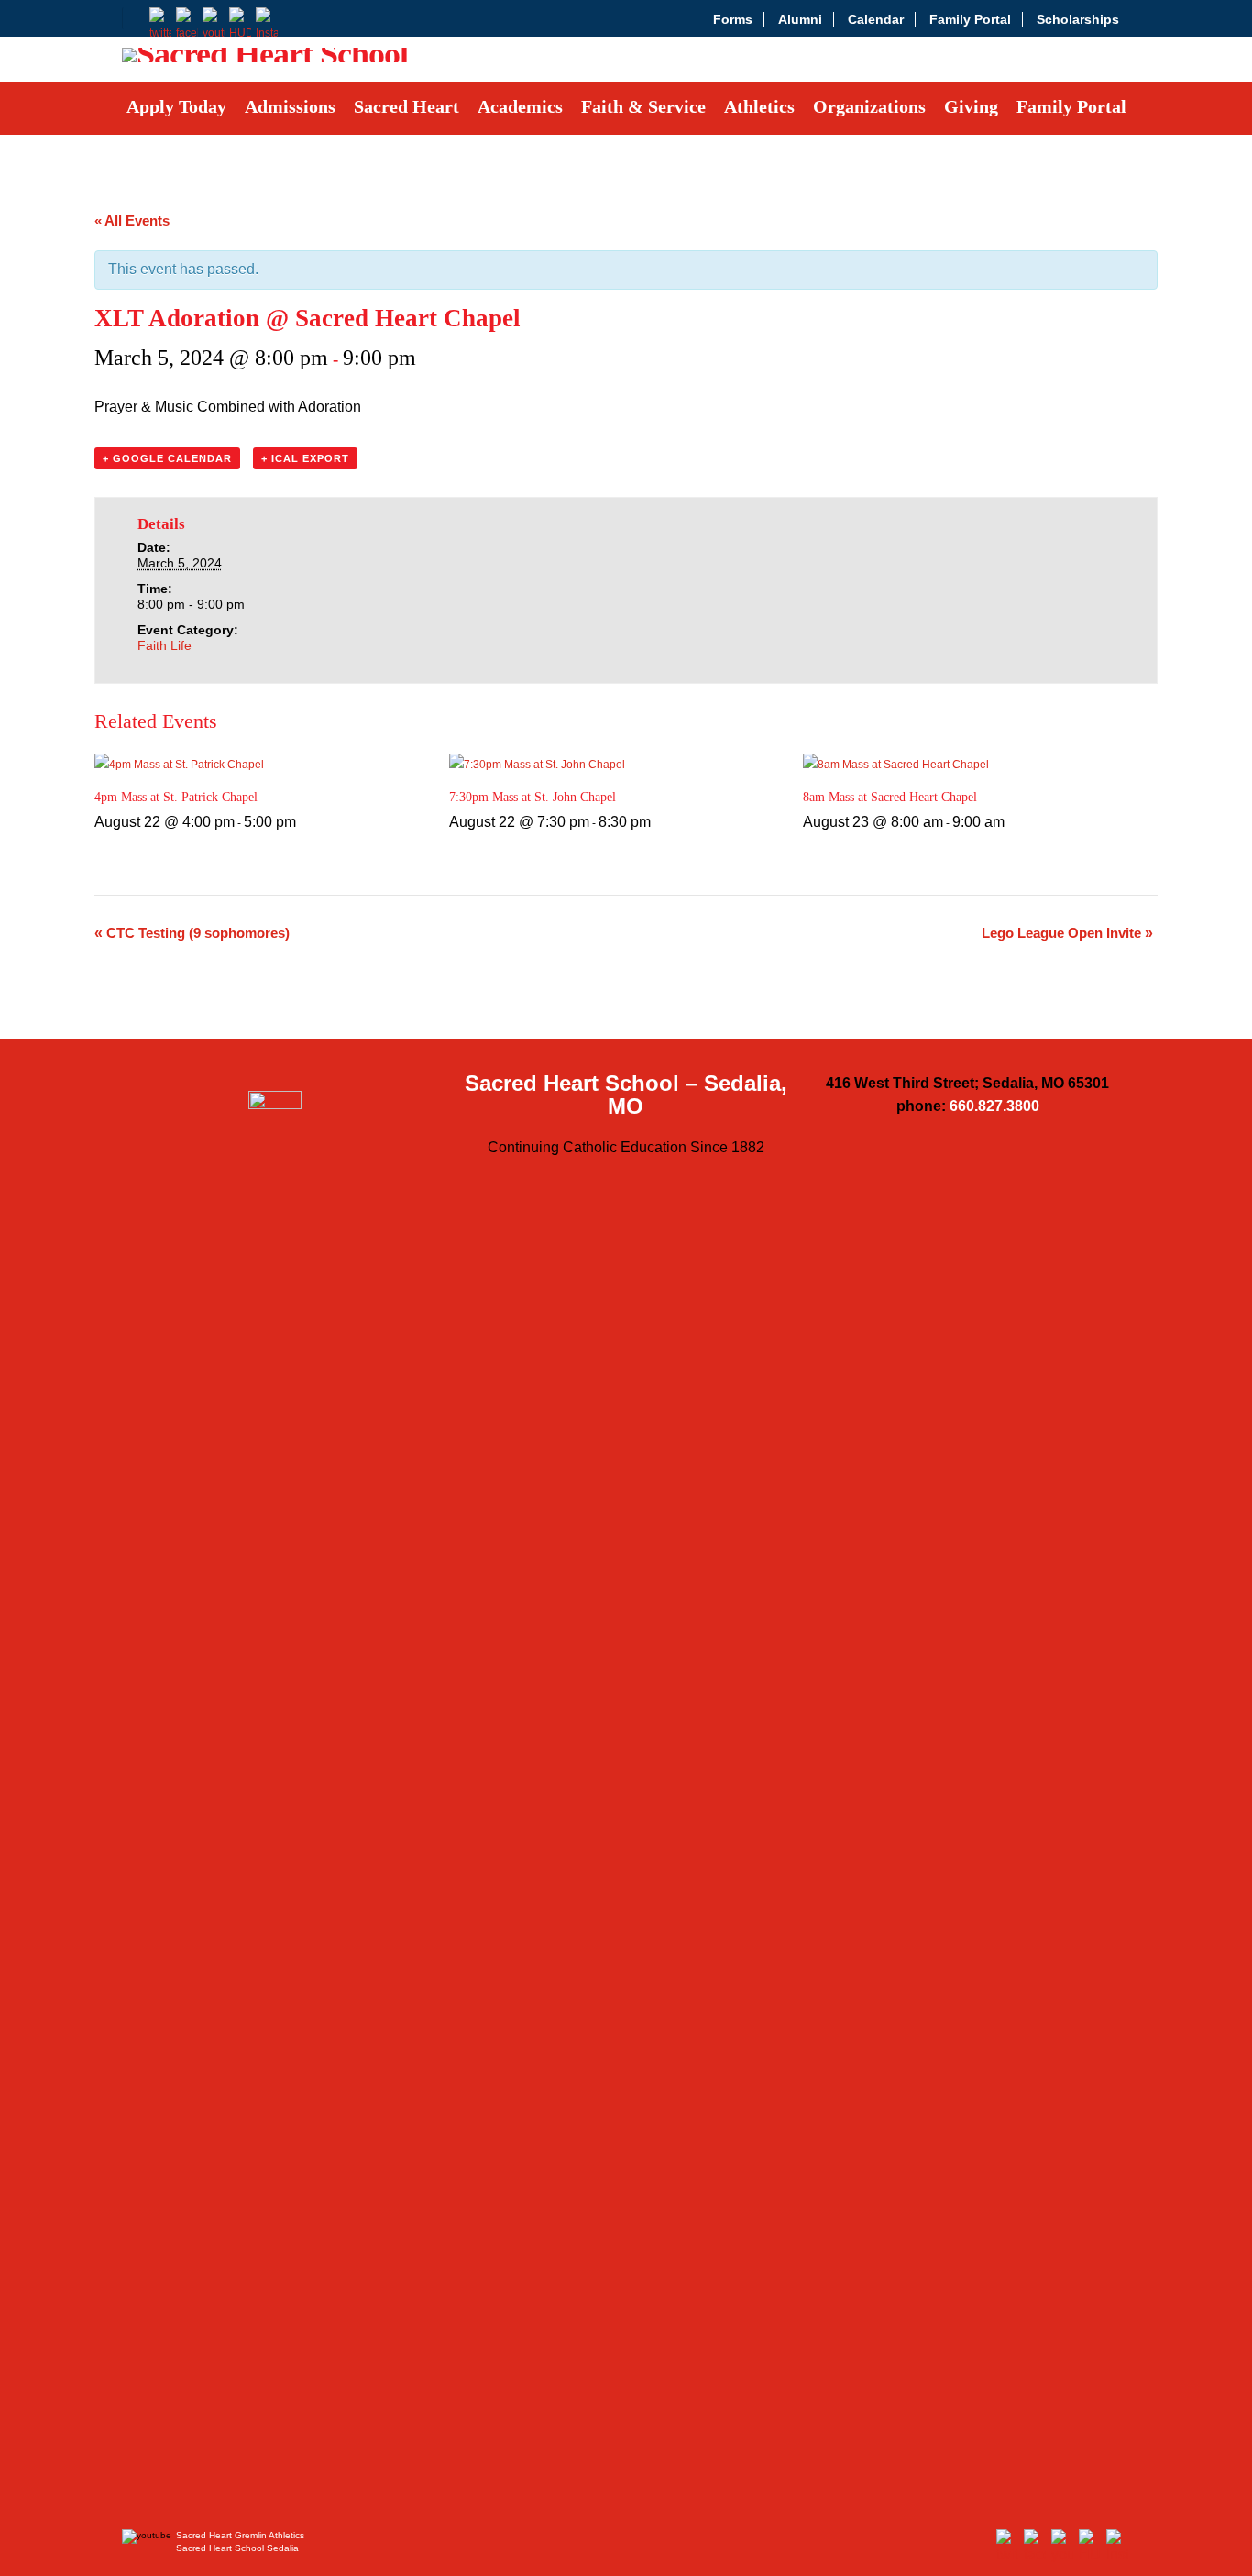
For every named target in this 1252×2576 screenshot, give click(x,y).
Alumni (800, 19)
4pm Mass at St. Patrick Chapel (176, 797)
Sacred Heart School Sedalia (237, 2548)
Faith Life (165, 645)
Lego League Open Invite (1067, 933)
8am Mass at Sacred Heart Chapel (890, 797)
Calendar (876, 19)
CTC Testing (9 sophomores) (192, 933)
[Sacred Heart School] (265, 60)
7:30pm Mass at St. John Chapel (533, 797)
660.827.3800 (994, 1106)
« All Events (132, 220)
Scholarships (1078, 19)
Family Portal (970, 19)
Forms (733, 19)
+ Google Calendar (167, 458)
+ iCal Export (305, 458)
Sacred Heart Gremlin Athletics (240, 2535)
